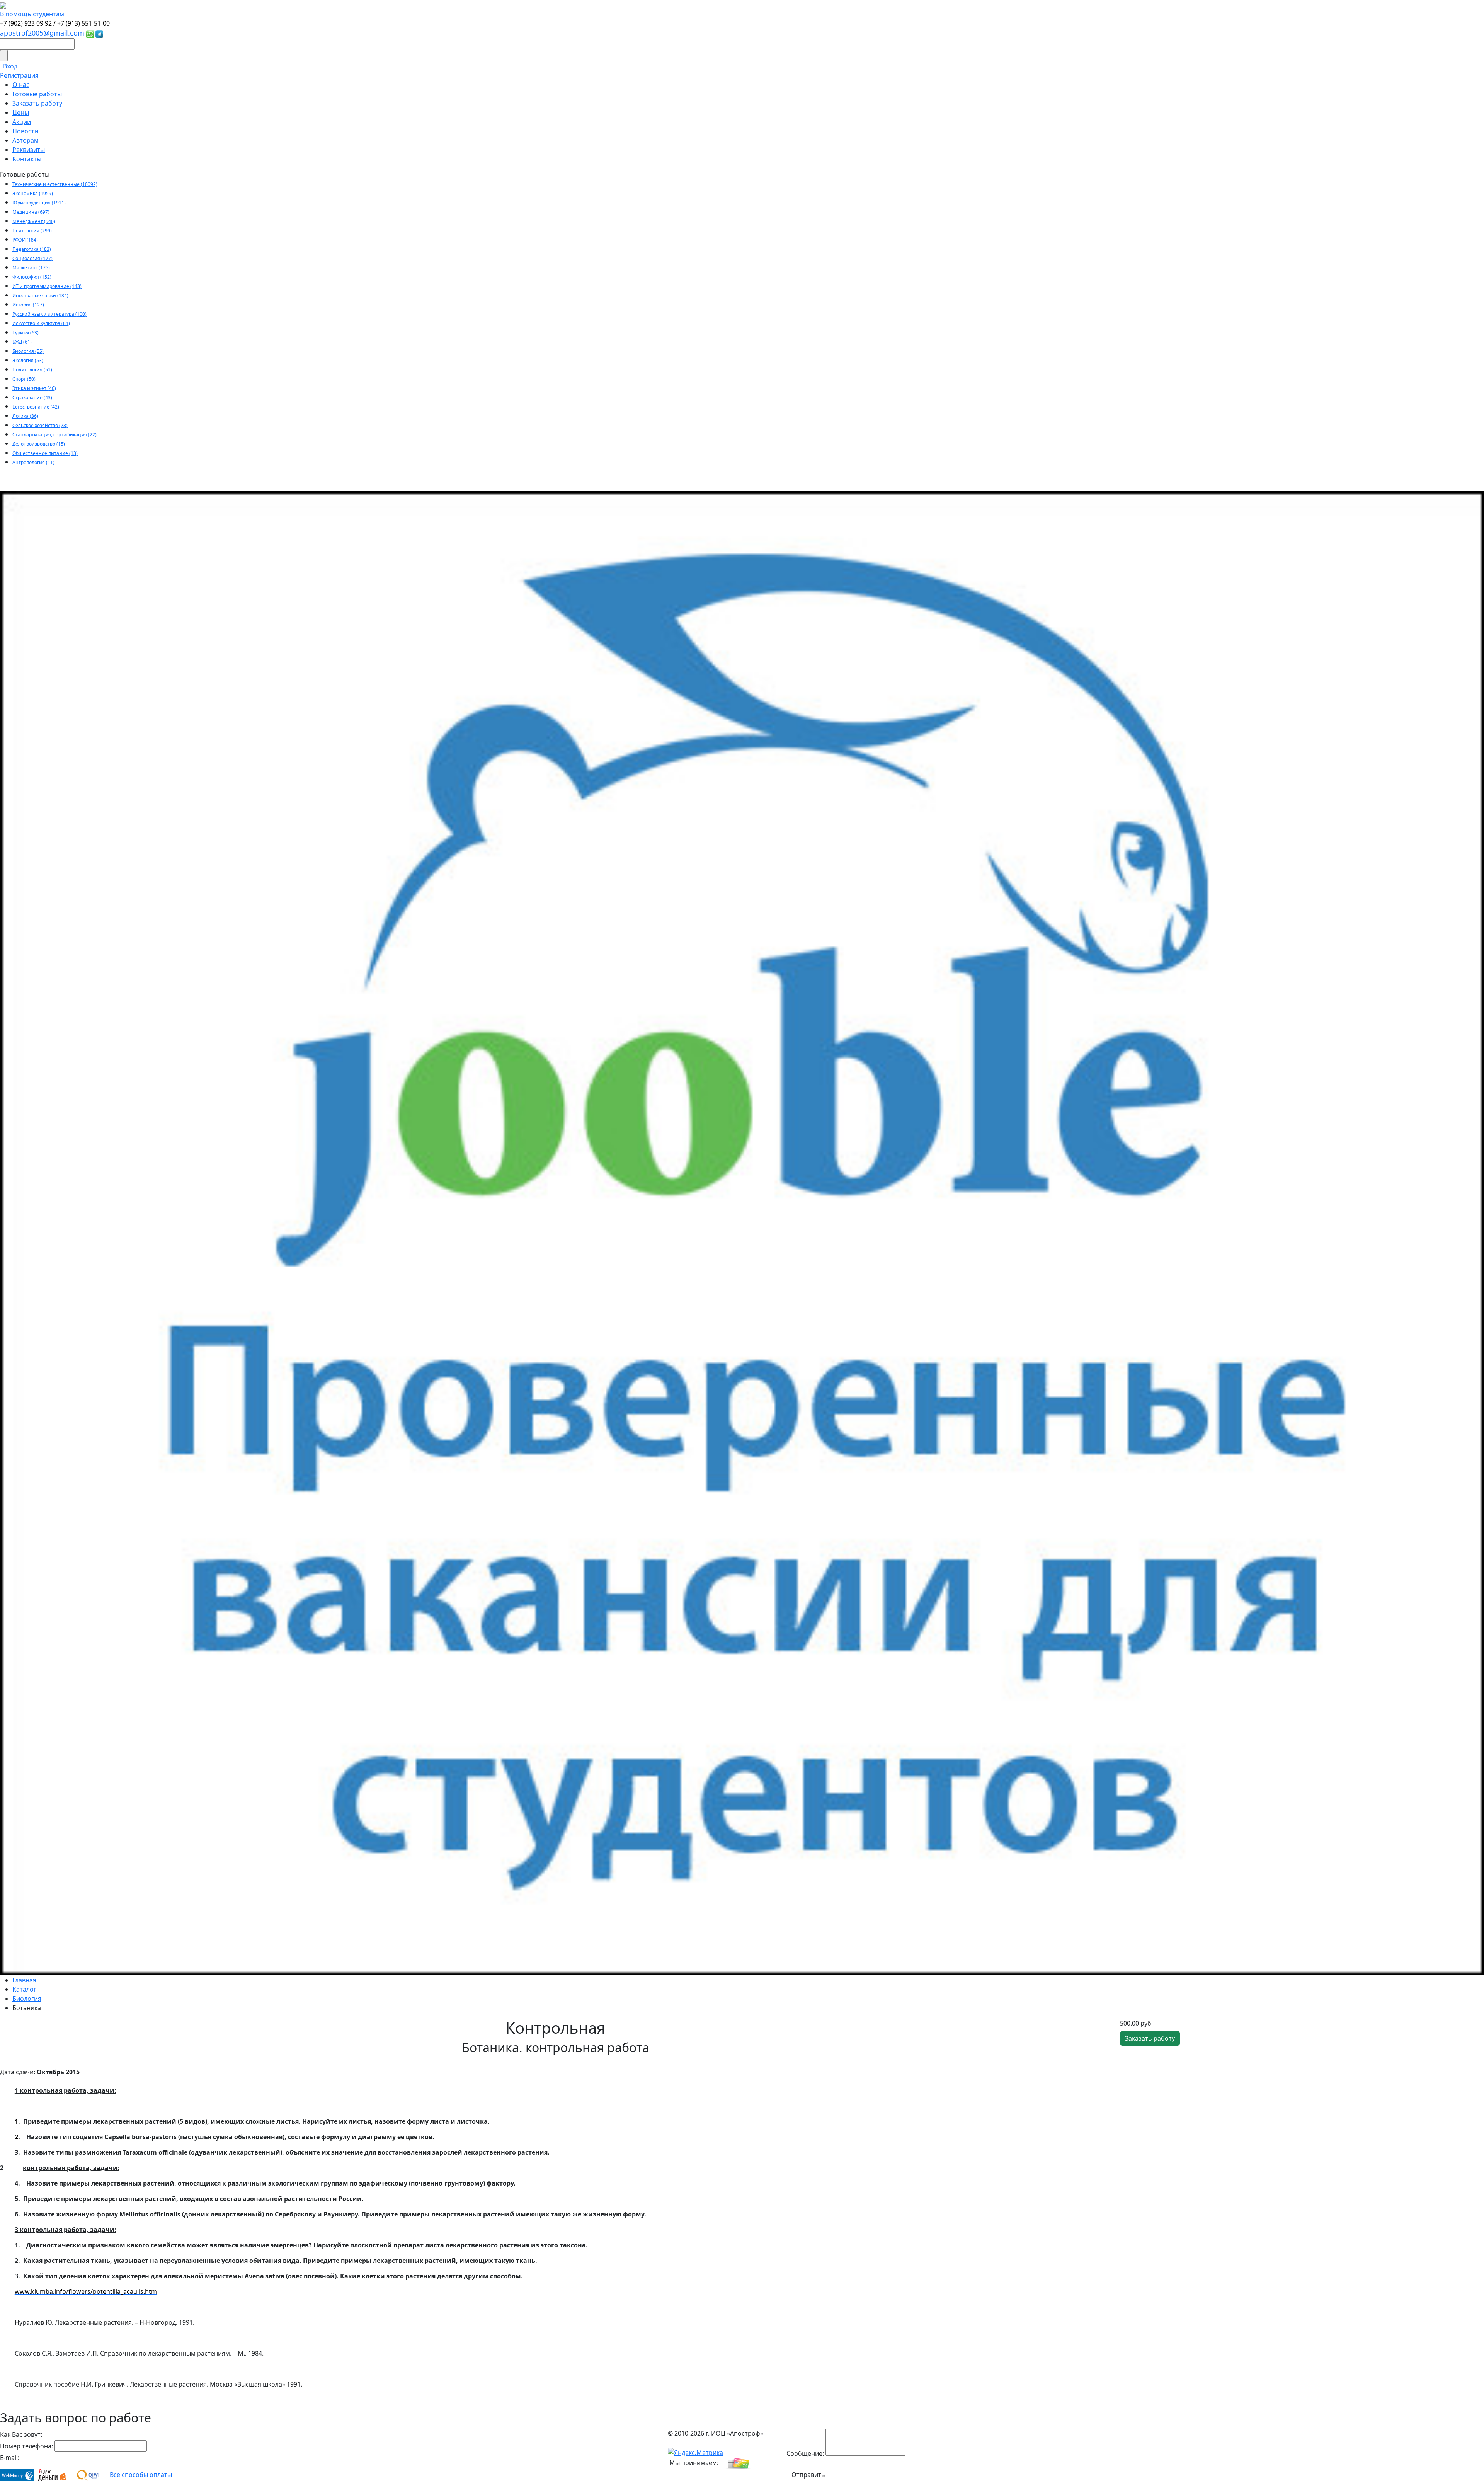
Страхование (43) (32, 397)
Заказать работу (37, 103)
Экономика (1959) (33, 193)
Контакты (27, 159)
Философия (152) (32, 277)
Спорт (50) (24, 379)
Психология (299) (32, 231)
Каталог (24, 1989)
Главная (24, 1980)
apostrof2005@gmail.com (43, 33)
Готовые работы (37, 94)
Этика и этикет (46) (34, 388)
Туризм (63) (26, 333)
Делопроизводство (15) (39, 444)
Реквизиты (29, 150)
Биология (27, 1999)
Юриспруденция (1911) (39, 203)
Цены (21, 112)
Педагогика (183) (32, 249)
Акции (22, 122)
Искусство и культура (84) (41, 323)
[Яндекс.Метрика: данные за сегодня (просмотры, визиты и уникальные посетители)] (695, 2453)
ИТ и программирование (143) (47, 286)
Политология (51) (32, 370)
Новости (25, 131)
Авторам (26, 140)
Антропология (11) (33, 462)
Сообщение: (805, 2453)
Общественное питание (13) (45, 453)
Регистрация (19, 75)
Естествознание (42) (36, 407)
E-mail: (10, 2458)
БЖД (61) (22, 342)
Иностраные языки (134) (40, 295)
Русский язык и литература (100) (49, 314)
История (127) (28, 305)
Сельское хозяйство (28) (40, 425)
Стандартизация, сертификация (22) (54, 435)
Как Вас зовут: (21, 2434)
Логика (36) (25, 416)
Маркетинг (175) (31, 268)
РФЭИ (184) (25, 240)
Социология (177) (32, 258)
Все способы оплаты (141, 2474)
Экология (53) (28, 360)
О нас (21, 85)
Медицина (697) (31, 212)
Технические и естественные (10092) (55, 184)
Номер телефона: (26, 2446)
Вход (10, 66)
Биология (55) (28, 351)
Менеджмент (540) (34, 221)
